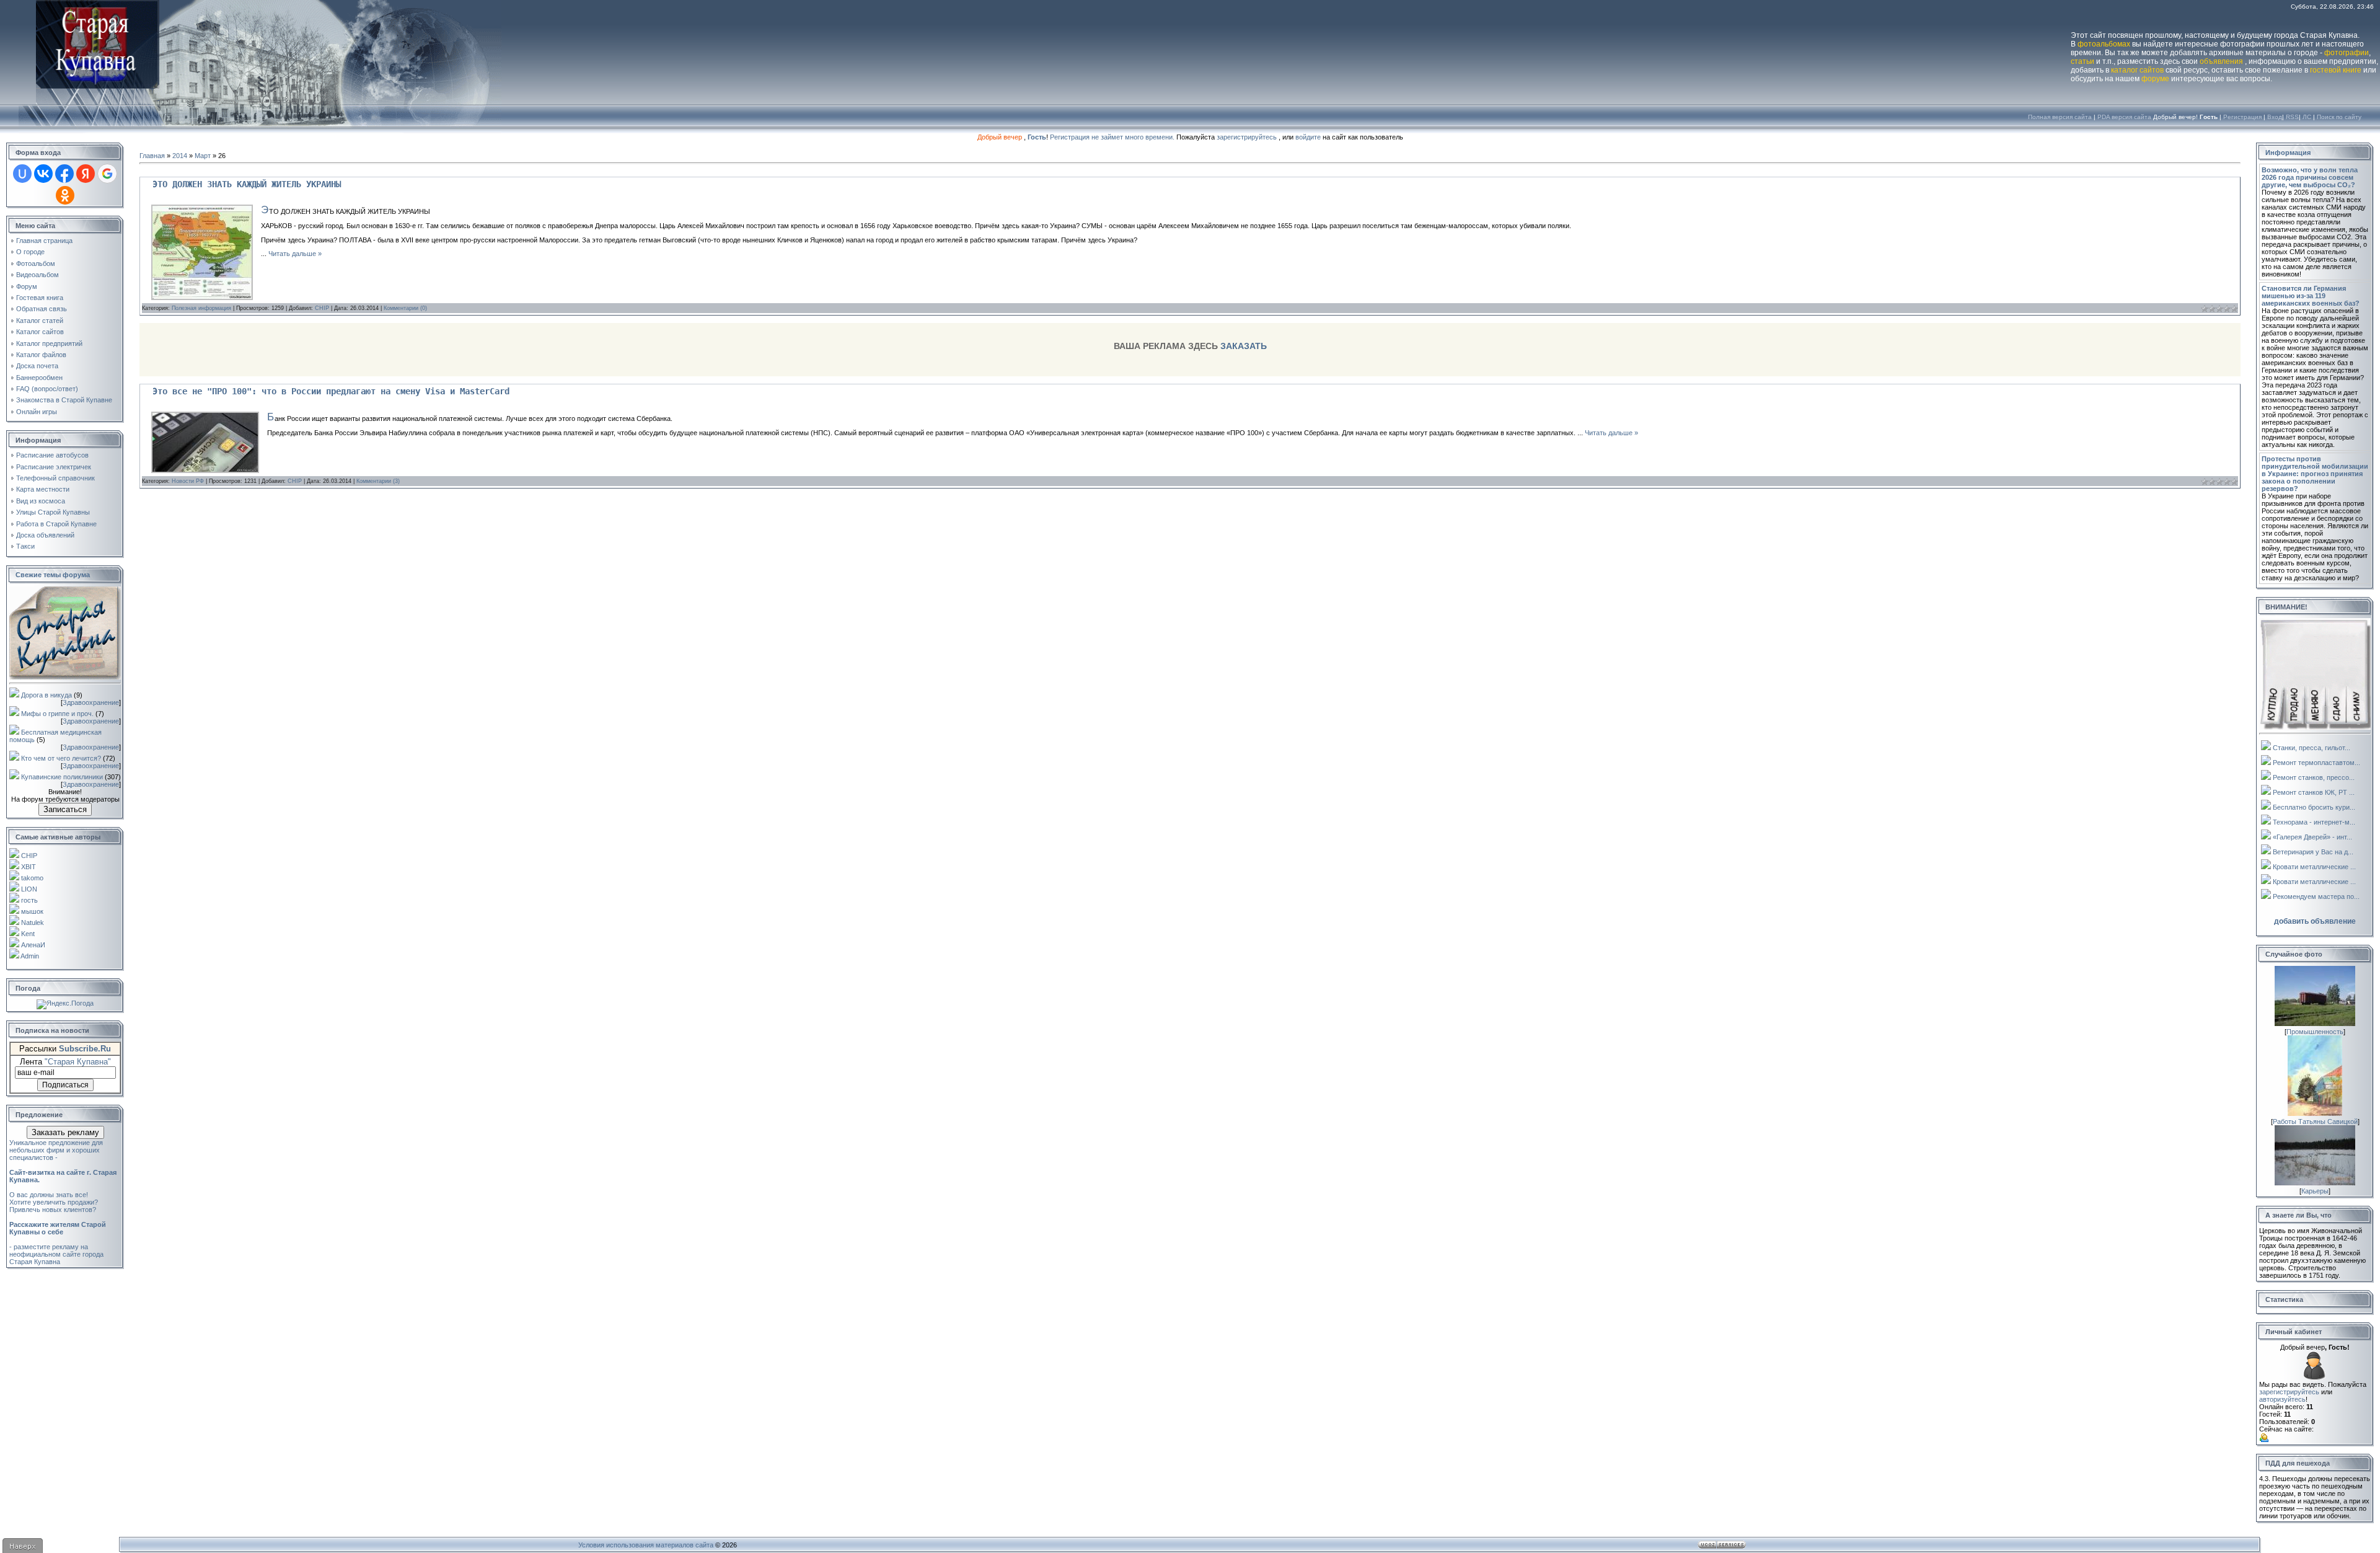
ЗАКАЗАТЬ (1244, 346)
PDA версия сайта (2124, 117)
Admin (30, 956)
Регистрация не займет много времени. (1113, 137)
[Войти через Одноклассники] (65, 195)
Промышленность (2315, 1032)
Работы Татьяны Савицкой (2315, 1122)
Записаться (65, 809)
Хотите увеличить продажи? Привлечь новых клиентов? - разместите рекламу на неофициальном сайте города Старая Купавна (58, 1232)
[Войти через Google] (107, 174)
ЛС (2307, 117)
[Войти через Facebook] (64, 174)
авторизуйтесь (2282, 1399)
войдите (1308, 137)
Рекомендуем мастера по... (2316, 896)
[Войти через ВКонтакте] (43, 174)
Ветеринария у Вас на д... (2313, 852)
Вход (2275, 117)
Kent (28, 934)
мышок (32, 911)
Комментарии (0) (405, 308)
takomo (32, 878)
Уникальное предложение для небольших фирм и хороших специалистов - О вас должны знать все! (63, 1169)
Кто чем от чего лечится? (61, 758)
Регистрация (2242, 117)
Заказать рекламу (65, 1132)
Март (203, 156)
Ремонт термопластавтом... (2316, 763)
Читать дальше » (295, 254)
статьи (2082, 61)
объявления (2221, 61)
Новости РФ (188, 481)
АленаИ (33, 945)
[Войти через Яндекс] (86, 174)
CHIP (29, 856)
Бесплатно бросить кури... (2314, 807)
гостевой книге (2336, 70)
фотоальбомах (2104, 44)
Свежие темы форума (53, 575)
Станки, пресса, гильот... (2312, 748)
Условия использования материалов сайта (646, 1545)
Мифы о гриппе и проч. (57, 714)
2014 (180, 156)
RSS (2292, 117)
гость (29, 900)
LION (29, 889)
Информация (2288, 153)
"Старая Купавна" (78, 1062)
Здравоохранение (91, 702)
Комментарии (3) (378, 481)
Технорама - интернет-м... (2314, 822)
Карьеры (2315, 1191)
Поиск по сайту (2339, 117)
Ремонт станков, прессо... (2314, 777)
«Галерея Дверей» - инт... (2312, 837)
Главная (152, 156)
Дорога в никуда (46, 695)
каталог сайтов (2137, 70)
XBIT (29, 867)
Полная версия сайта (2060, 117)
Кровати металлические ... (2314, 867)
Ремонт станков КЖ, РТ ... (2314, 792)
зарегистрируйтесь (1247, 137)
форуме (2155, 79)
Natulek (33, 923)
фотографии (2347, 53)
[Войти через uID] (22, 174)
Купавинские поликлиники (62, 777)
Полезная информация (201, 308)
